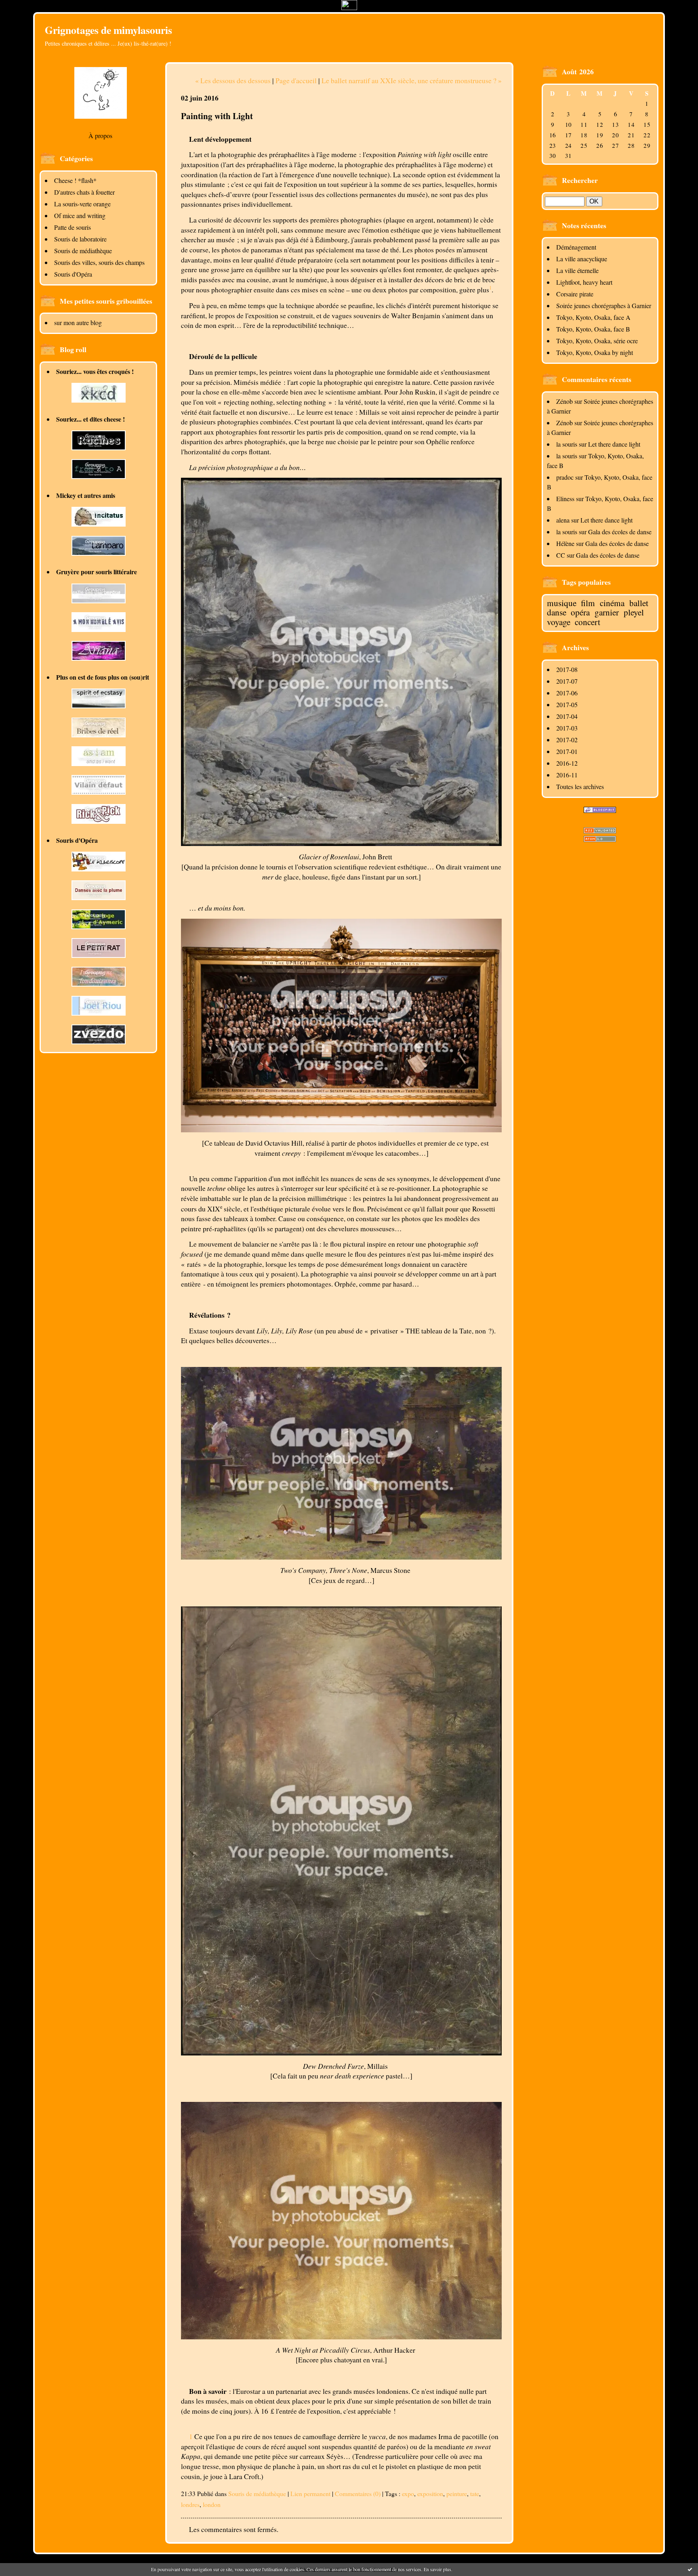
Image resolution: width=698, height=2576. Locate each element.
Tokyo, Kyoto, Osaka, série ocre (597, 341)
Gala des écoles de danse (620, 532)
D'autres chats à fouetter (84, 192)
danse (557, 612)
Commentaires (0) (358, 2493)
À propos (100, 135)
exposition (430, 2493)
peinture (457, 2493)
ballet (639, 603)
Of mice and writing (80, 215)
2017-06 (567, 693)
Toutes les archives (580, 786)
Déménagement (576, 247)
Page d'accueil (296, 80)
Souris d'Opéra (73, 274)
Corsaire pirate (575, 294)
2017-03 (567, 728)
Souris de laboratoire (80, 239)
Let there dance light (614, 444)
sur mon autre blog (78, 322)
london (212, 2504)
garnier (607, 612)
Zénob (564, 401)
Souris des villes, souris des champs (99, 262)
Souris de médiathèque (83, 251)
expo (408, 2493)
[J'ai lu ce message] (690, 2569)
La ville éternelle (577, 270)
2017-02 (567, 740)
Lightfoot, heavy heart (584, 282)
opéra (580, 612)
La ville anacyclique (582, 259)
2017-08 (567, 669)
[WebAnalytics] (349, 7)
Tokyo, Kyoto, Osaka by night (595, 352)
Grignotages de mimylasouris (108, 30)
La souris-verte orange (82, 204)
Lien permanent (310, 2493)
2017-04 (567, 716)
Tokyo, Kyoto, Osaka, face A (593, 317)
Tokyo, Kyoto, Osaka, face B (593, 329)
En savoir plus (437, 2569)
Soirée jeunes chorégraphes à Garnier (604, 305)
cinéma (612, 603)
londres (190, 2504)
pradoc (565, 477)
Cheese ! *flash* (75, 180)
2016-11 (567, 775)
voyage (559, 622)
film (588, 603)
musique (562, 603)
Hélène (565, 543)
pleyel (634, 612)
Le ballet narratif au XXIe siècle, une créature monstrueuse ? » (412, 80)
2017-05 (567, 704)
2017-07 (567, 681)
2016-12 (567, 763)
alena (563, 520)
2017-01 (567, 751)
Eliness (565, 499)
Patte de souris (73, 227)
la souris (567, 444)
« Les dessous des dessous (233, 80)
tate (475, 2493)
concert (588, 622)
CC (561, 555)
